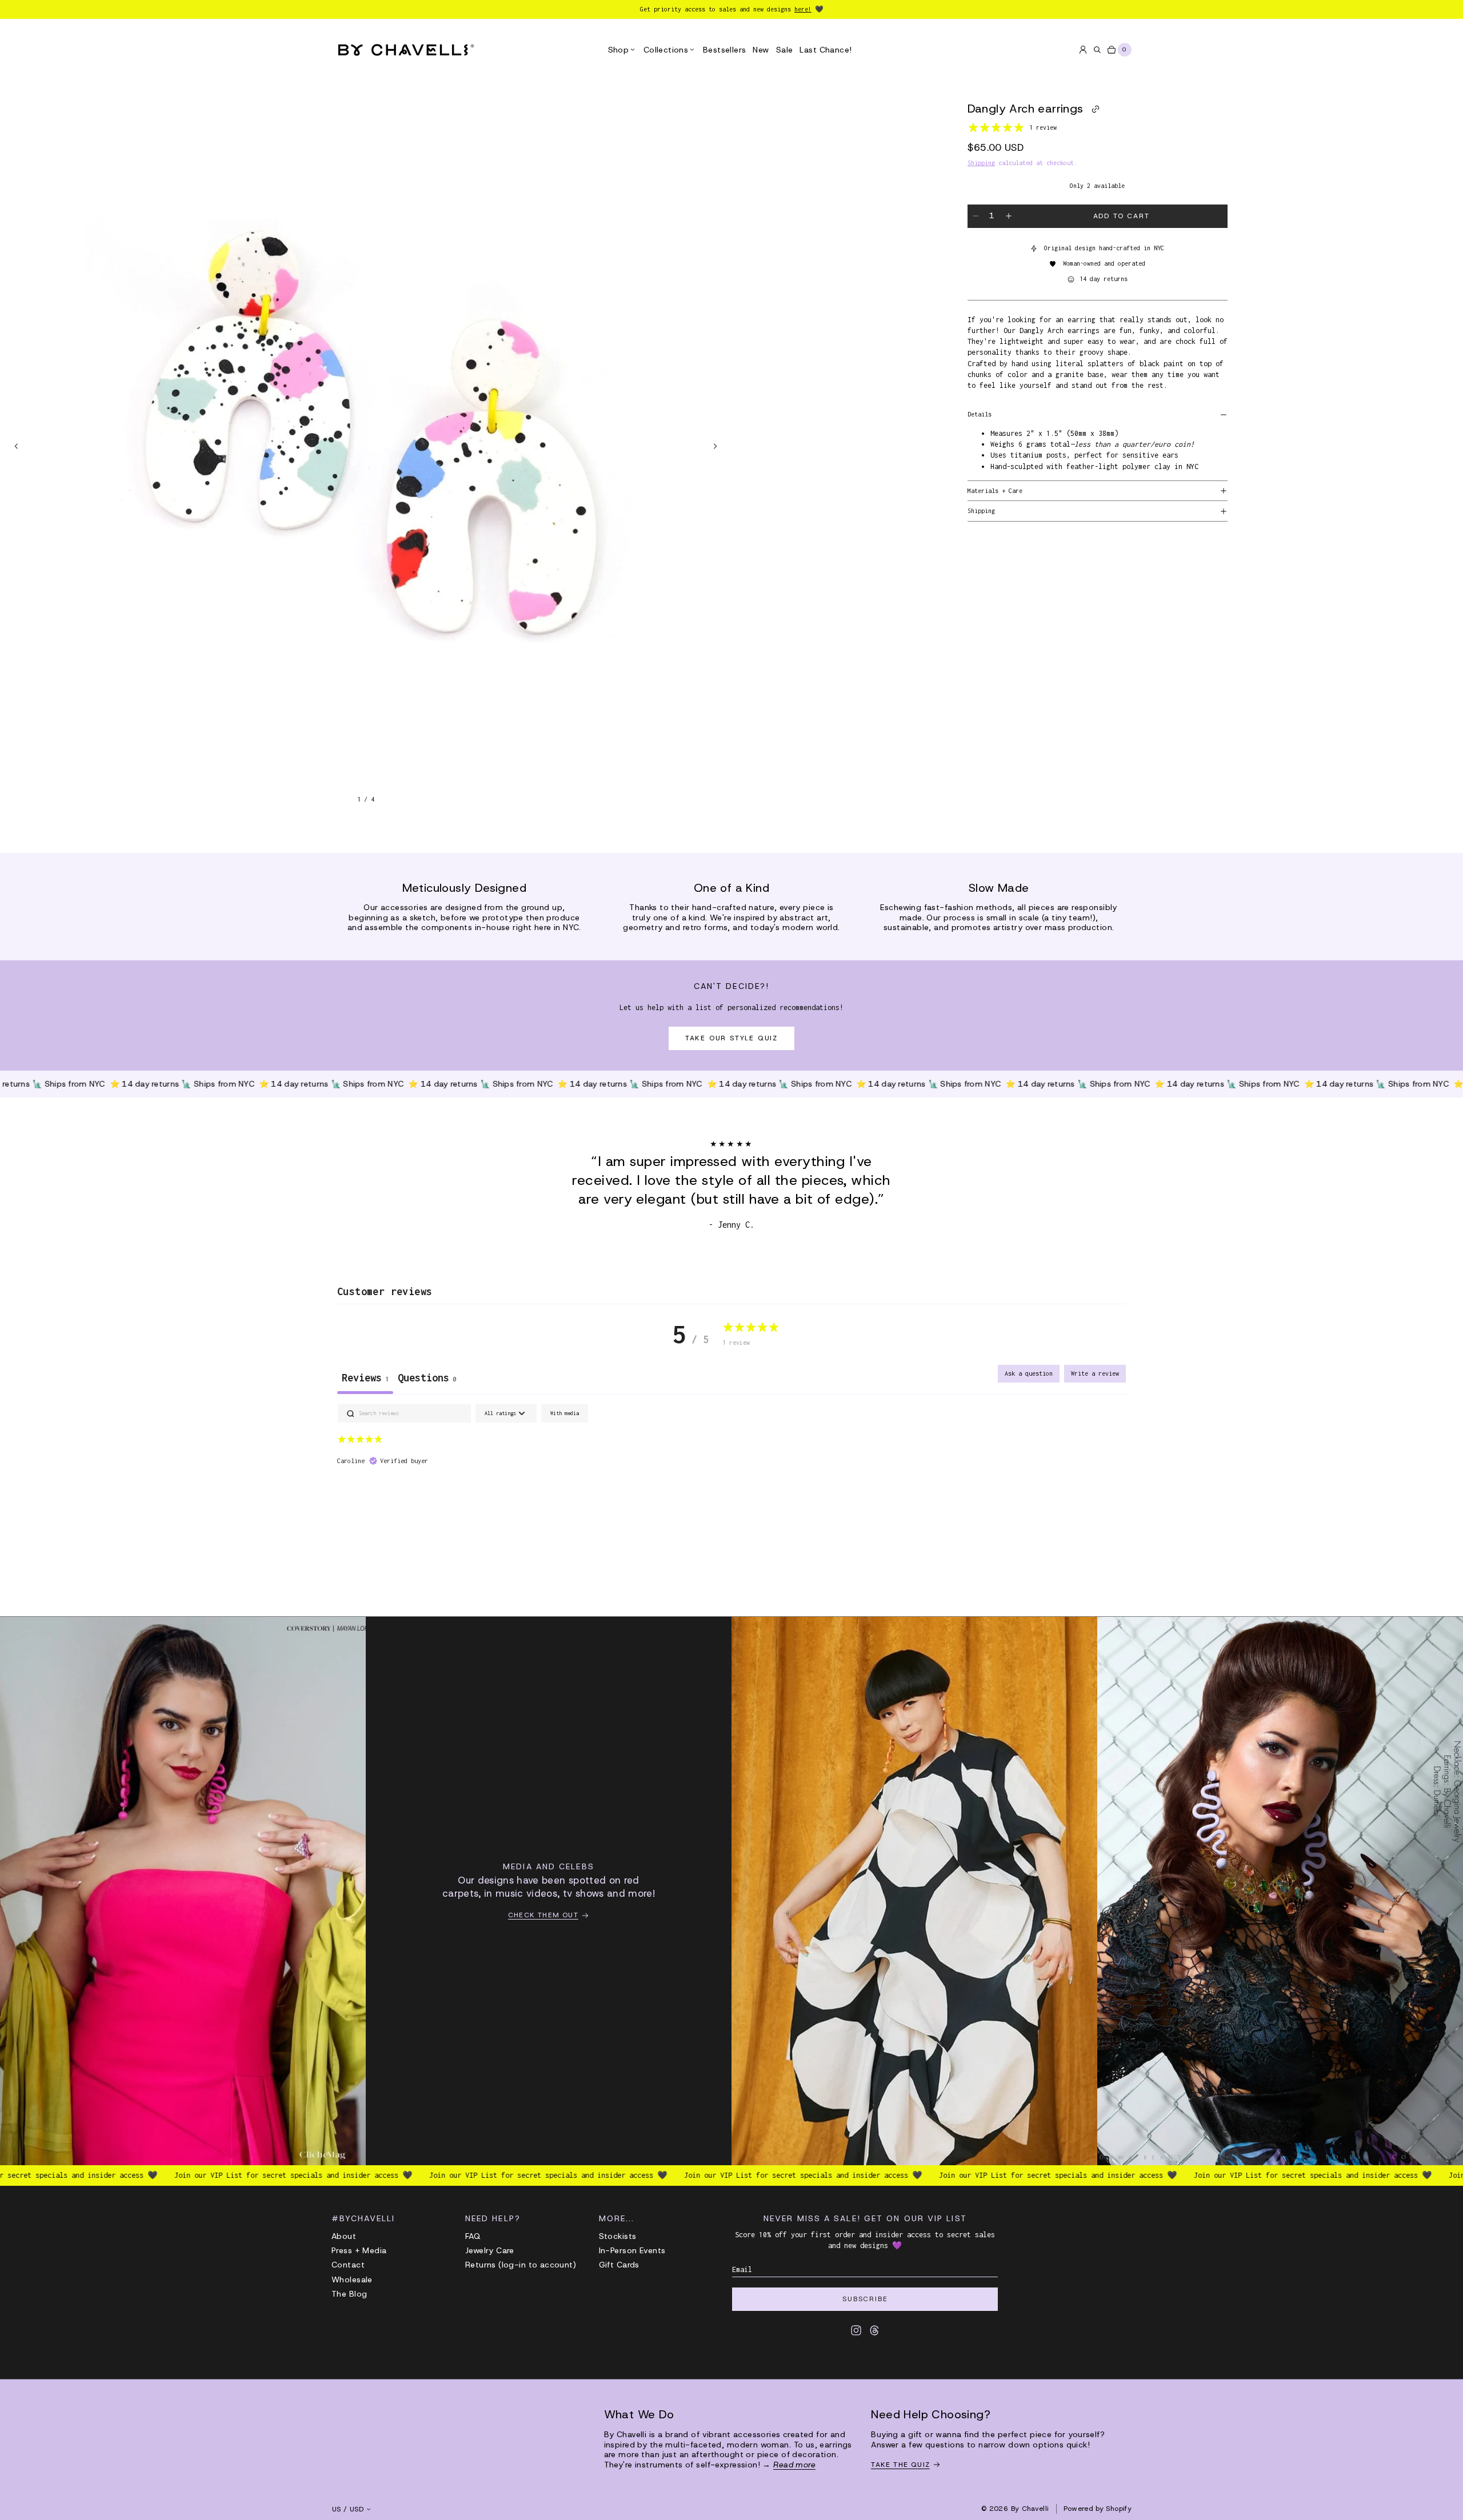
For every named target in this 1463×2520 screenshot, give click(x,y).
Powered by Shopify (1098, 2509)
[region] (366, 446)
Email (742, 2269)
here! (803, 9)
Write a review (1095, 1373)
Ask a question (1029, 1373)
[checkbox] (565, 1414)
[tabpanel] (731, 1477)
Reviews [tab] (365, 1378)
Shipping (981, 163)
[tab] (427, 1379)
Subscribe (865, 2299)
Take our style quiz (731, 1038)
